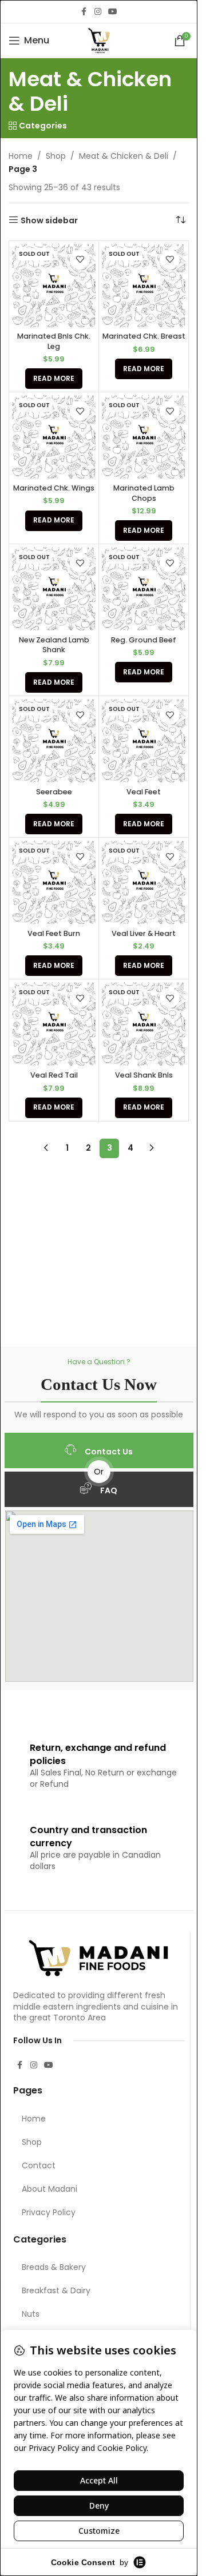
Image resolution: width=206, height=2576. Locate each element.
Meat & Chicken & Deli (124, 156)
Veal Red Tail (54, 1075)
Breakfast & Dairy (56, 2290)
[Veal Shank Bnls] (144, 1024)
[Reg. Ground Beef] (144, 589)
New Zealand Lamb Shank (54, 645)
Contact (39, 2165)
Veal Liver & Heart (144, 933)
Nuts (31, 2314)
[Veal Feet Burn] (54, 882)
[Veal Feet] (144, 741)
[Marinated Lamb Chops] (144, 437)
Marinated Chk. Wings (54, 488)
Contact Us (109, 1452)
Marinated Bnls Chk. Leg (54, 341)
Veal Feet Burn (54, 933)
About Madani (49, 2189)
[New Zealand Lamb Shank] (54, 589)
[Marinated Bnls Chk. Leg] (54, 286)
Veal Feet (144, 792)
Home (21, 156)
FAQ (109, 1490)
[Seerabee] (54, 741)
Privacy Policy (49, 2212)
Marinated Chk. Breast (144, 336)
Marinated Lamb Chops (144, 493)
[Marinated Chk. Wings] (54, 437)
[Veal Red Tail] (54, 1024)
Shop (56, 156)
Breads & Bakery (54, 2267)
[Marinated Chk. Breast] (144, 286)
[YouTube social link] (113, 12)
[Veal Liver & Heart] (144, 882)
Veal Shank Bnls (144, 1075)
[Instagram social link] (98, 12)
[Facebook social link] (84, 12)
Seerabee (54, 792)
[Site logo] (99, 40)
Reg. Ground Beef (144, 640)
